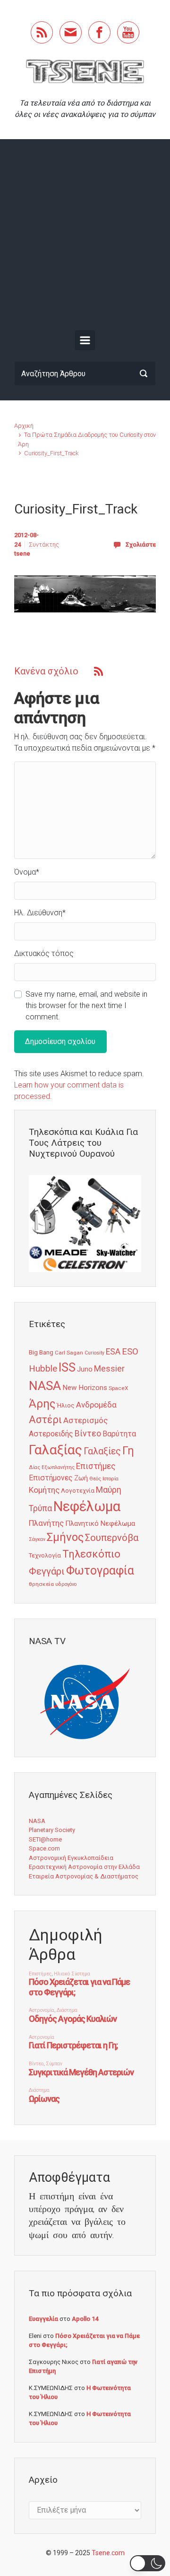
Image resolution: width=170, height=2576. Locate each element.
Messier (109, 1369)
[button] (148, 2563)
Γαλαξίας (55, 1450)
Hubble (43, 1368)
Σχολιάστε (141, 544)
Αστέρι (45, 1420)
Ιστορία (110, 1479)
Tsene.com (108, 2553)
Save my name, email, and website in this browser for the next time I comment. (86, 1005)
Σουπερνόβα (112, 1538)
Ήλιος (66, 1405)
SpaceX (118, 1388)
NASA (45, 1385)
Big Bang (41, 1352)
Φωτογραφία (100, 1571)
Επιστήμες (96, 1466)
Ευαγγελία (43, 2319)
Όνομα (27, 872)
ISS (67, 1368)
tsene (22, 553)
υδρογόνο (66, 1584)
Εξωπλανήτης (58, 1467)
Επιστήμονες (51, 1478)
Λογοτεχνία (78, 1491)
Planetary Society (52, 1830)
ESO (130, 1352)
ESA (113, 1352)
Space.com (44, 1848)
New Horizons (85, 1388)
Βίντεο (88, 1434)
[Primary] (85, 340)
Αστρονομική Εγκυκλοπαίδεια (71, 1858)
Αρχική (24, 426)
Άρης (42, 1404)
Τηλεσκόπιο (91, 1554)
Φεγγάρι (47, 1571)
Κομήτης (44, 1490)
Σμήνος (65, 1537)
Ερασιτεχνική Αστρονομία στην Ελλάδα (84, 1867)
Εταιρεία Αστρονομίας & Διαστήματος (84, 1876)
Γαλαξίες (102, 1451)
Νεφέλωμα (87, 1506)
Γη (128, 1451)
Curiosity (94, 1353)
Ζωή (81, 1478)
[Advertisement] (85, 237)
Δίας (34, 1467)
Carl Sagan (69, 1353)
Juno (85, 1369)
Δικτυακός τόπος (44, 953)
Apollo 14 (85, 2319)
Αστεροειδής (51, 1434)
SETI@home (45, 1839)
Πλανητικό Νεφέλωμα (100, 1523)
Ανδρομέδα (96, 1405)
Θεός (95, 1479)
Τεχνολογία (45, 1555)
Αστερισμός (85, 1420)
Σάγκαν (37, 1539)
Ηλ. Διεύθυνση (40, 913)
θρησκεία (41, 1584)
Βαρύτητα (119, 1434)
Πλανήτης (46, 1523)
